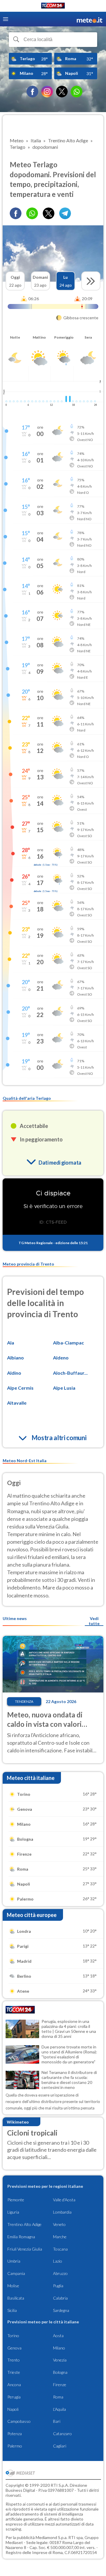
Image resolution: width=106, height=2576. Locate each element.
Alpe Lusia (64, 1388)
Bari (57, 2421)
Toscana (60, 2249)
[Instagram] (47, 92)
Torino (13, 2336)
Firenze (60, 2385)
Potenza (15, 2434)
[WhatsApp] (77, 92)
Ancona (14, 2385)
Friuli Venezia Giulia (25, 2249)
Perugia (14, 2397)
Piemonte (16, 2200)
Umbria (14, 2261)
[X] (62, 92)
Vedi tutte (94, 1621)
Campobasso (19, 2421)
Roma (58, 2397)
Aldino (14, 1373)
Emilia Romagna (21, 2237)
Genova (14, 2348)
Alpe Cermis (20, 1388)
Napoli (13, 2409)
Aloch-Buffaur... (70, 1373)
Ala (11, 1343)
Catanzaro (62, 2434)
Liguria (13, 2212)
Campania (16, 2273)
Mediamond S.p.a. (52, 2537)
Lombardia (62, 2212)
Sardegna (61, 2310)
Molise (13, 2286)
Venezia (60, 2360)
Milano (59, 2348)
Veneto (59, 2224)
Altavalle (17, 1403)
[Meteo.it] (90, 19)
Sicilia (12, 2310)
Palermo (15, 2446)
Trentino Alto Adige (24, 2224)
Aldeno (61, 1358)
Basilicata (16, 2298)
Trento (14, 2360)
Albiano (15, 1358)
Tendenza (24, 1701)
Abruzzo (60, 2273)
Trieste (14, 2372)
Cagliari (60, 2446)
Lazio (58, 2261)
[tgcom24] (53, 7)
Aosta (58, 2336)
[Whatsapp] (32, 213)
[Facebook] (32, 92)
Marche (60, 2237)
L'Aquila (59, 2409)
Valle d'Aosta (64, 2200)
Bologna (60, 2372)
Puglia (58, 2286)
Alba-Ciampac (68, 1343)
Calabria (60, 2298)
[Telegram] (65, 213)
